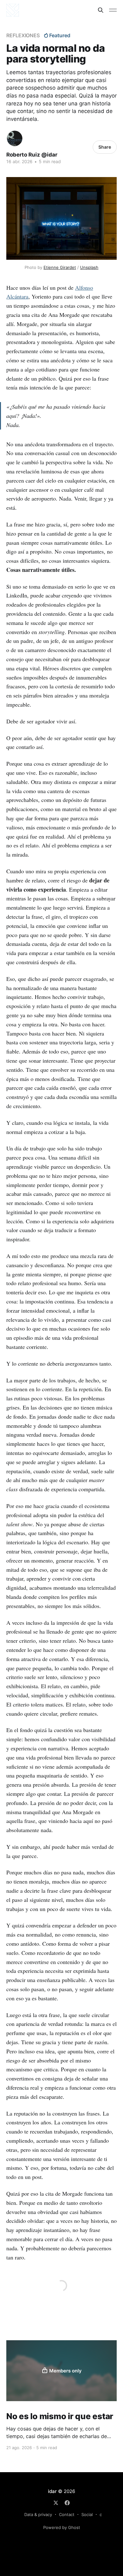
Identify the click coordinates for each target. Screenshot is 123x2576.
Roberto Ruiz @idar (32, 155)
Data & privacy (38, 2514)
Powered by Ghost (62, 2527)
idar (52, 2491)
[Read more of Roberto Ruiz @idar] (15, 138)
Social (87, 2514)
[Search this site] (101, 10)
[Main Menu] (113, 10)
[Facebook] (67, 2503)
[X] (56, 2503)
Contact (67, 2514)
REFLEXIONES (23, 35)
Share (105, 147)
